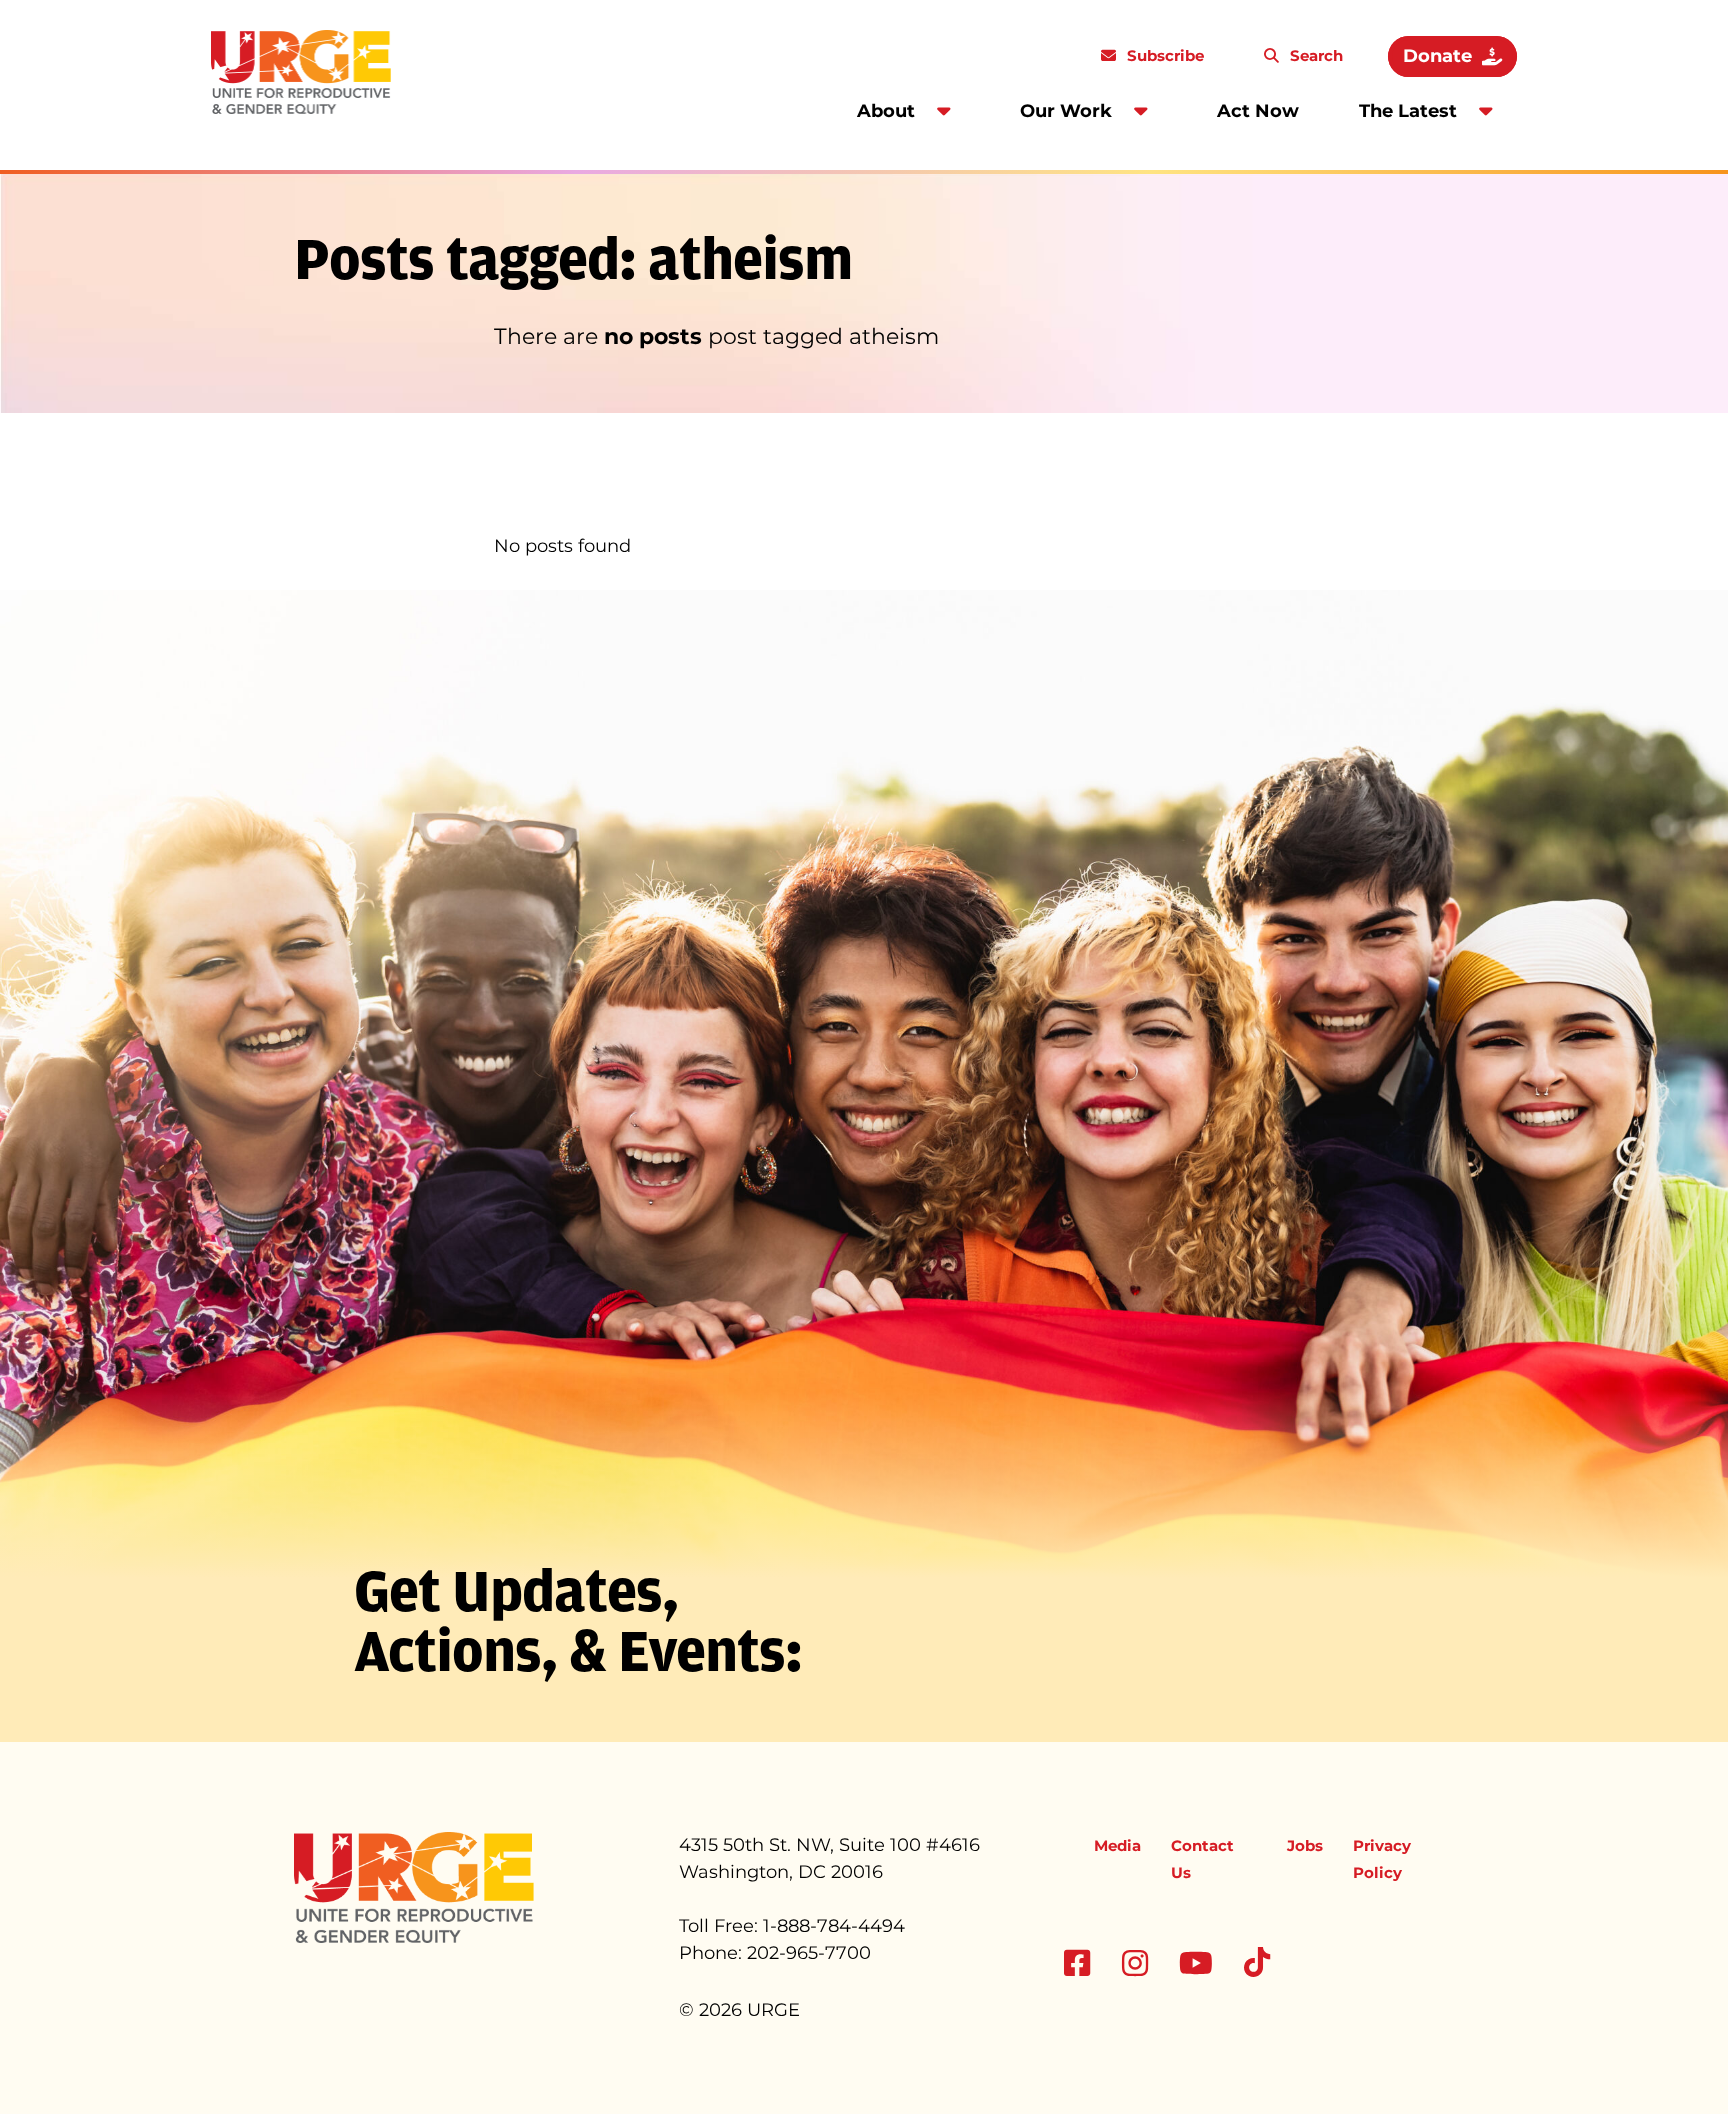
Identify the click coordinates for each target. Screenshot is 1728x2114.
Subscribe (1163, 55)
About (886, 111)
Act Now (1258, 111)
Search (1314, 55)
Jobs (1305, 1845)
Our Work (1066, 111)
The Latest (1408, 111)
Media (1117, 1845)
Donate (1437, 56)
